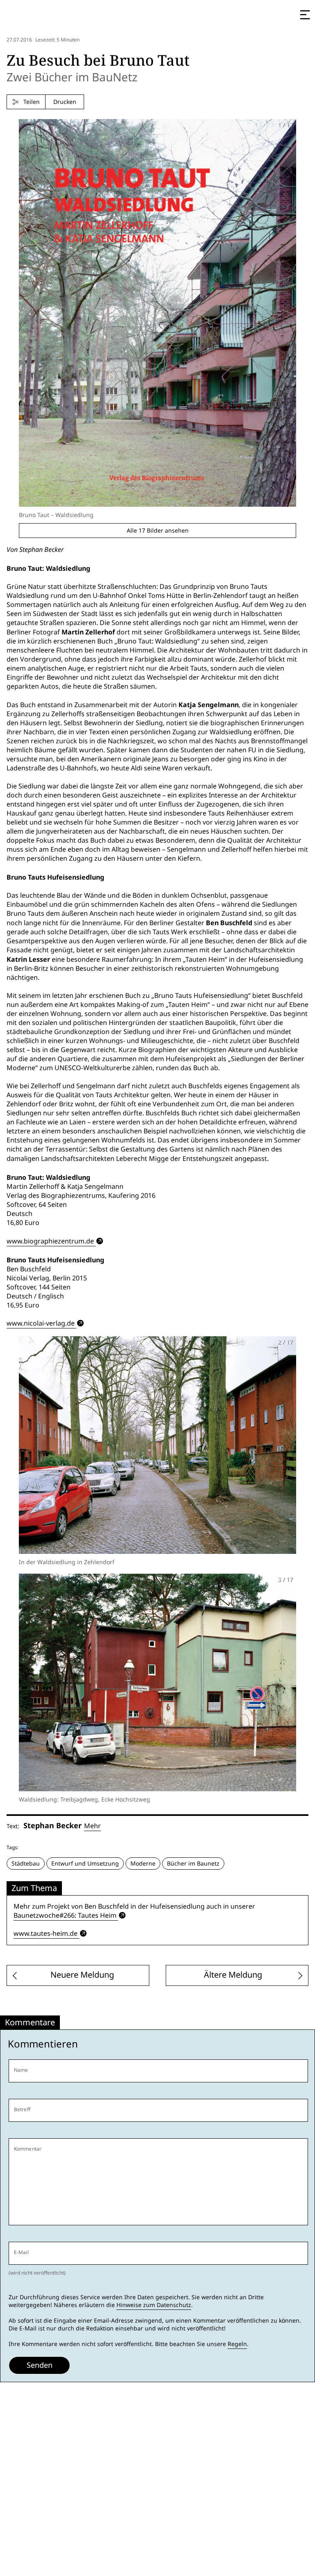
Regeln (237, 2344)
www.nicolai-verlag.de (41, 1323)
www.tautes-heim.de (46, 1934)
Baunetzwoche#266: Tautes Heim (65, 1915)
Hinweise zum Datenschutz (154, 2305)
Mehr (92, 1826)
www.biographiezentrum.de (50, 1241)
